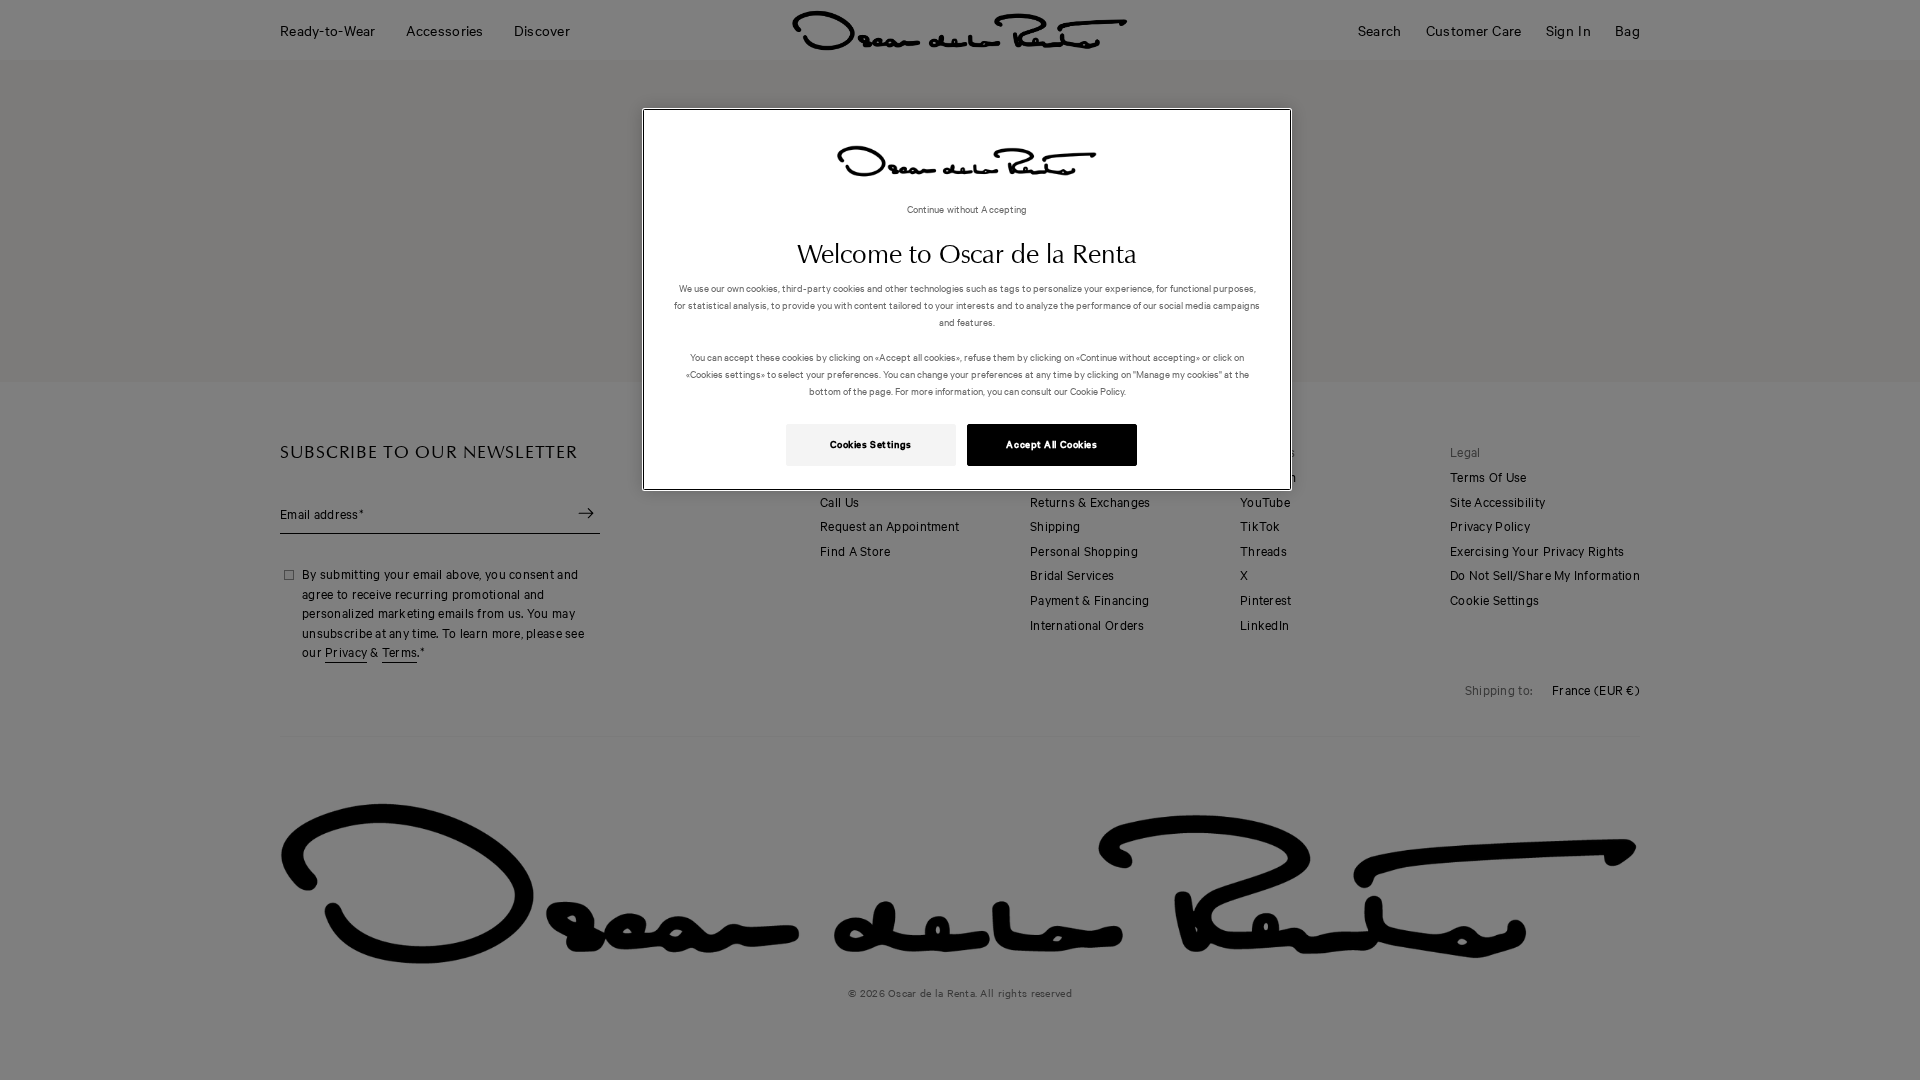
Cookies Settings (871, 444)
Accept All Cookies (1051, 444)
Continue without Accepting (967, 208)
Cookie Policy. (1097, 390)
